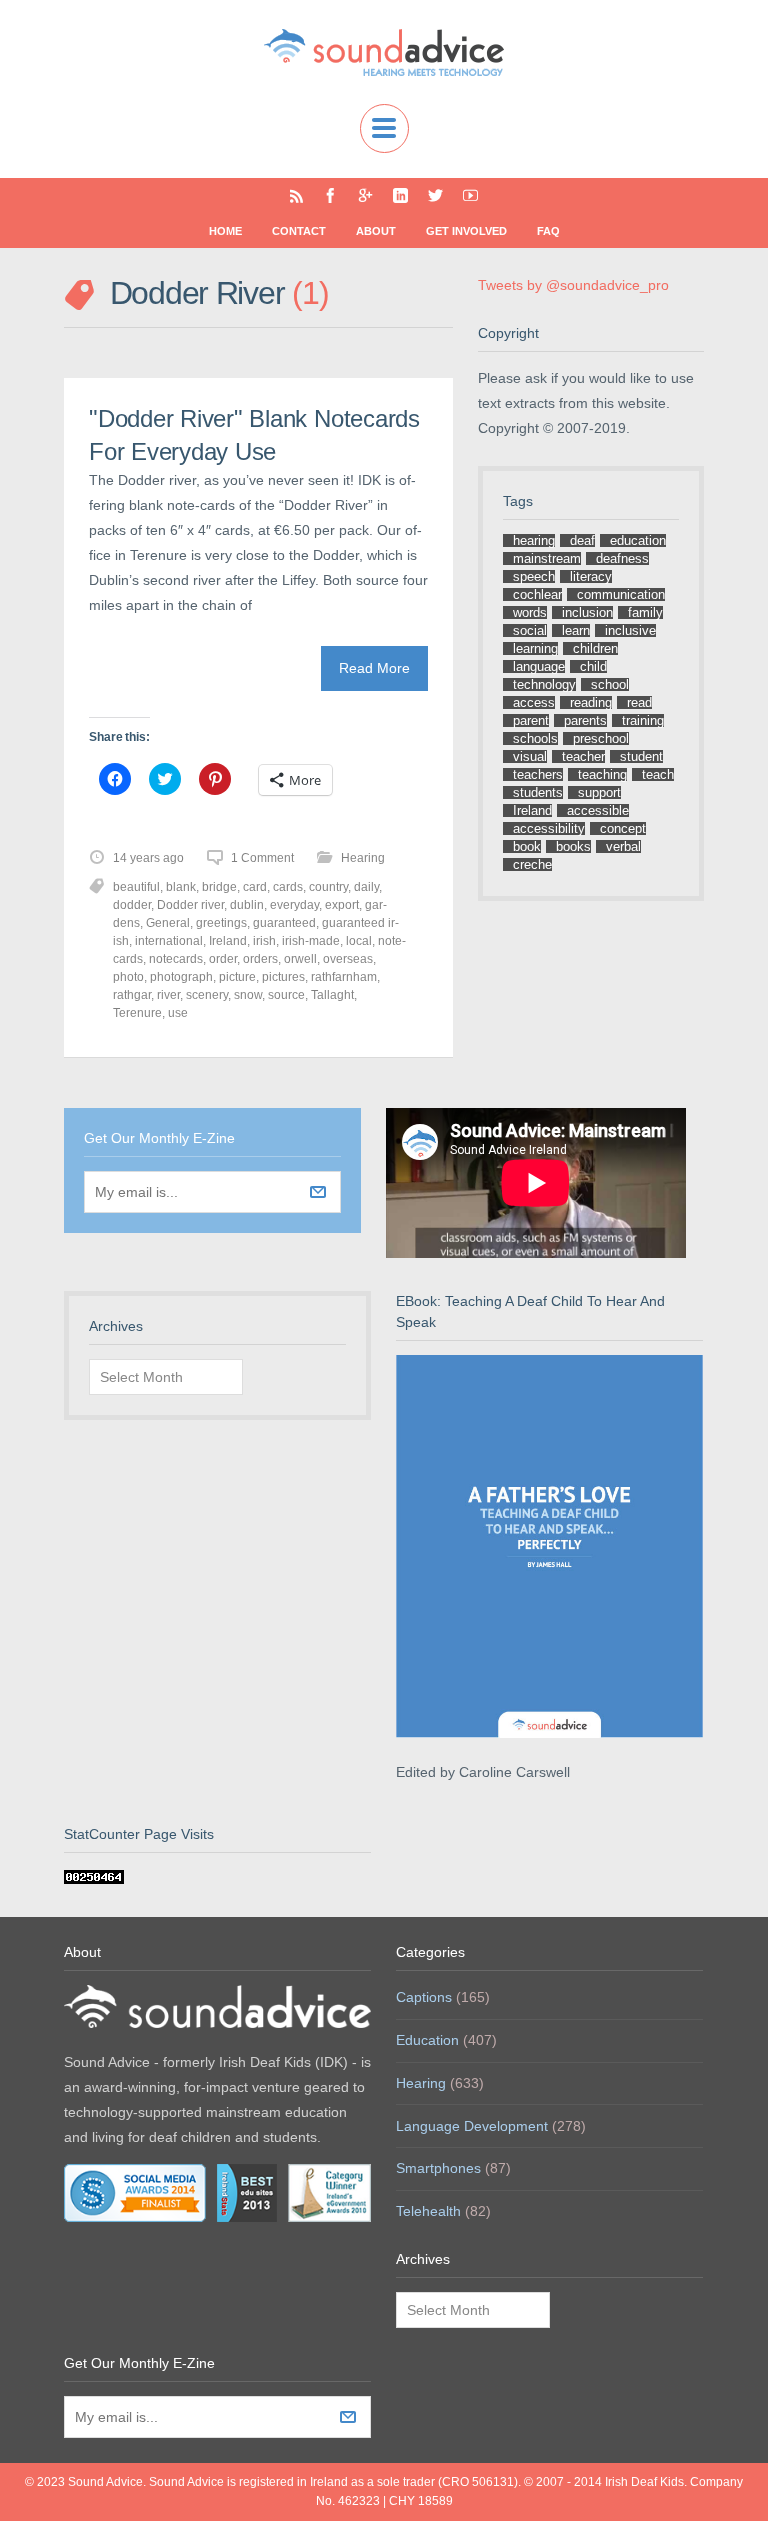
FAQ (548, 231)
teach (658, 774)
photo (128, 977)
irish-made (311, 941)
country (328, 887)
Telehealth (428, 2211)
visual (530, 756)
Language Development (472, 2126)
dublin (247, 905)
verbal (623, 846)
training (643, 720)
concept (623, 828)
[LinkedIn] (400, 195)
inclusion (587, 612)
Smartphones (438, 2168)
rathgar (132, 995)
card (255, 887)
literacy (591, 576)
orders (260, 959)
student (641, 756)
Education (427, 2040)
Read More (374, 668)
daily (366, 887)
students (538, 792)
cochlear (537, 594)
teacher (583, 756)
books (573, 846)
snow (248, 995)
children (595, 648)
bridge (219, 887)
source (286, 995)
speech (534, 576)
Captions (424, 1997)
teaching (602, 774)
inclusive (630, 630)
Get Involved (466, 231)
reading (591, 702)
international (169, 941)
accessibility (549, 828)
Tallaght (332, 995)
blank (181, 887)
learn (576, 630)
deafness (622, 558)
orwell (300, 959)
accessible (598, 810)
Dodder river (190, 905)
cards (288, 887)
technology (544, 684)
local (359, 941)
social (530, 630)
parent (531, 720)
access (534, 702)
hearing (534, 540)
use (178, 1013)
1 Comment (262, 858)
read (639, 702)
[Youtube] (470, 195)
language (539, 666)
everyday (294, 905)
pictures (283, 977)
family (645, 612)
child (593, 666)
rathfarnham (344, 977)
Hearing (363, 858)
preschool (601, 738)
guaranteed (284, 923)
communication (621, 594)
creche (532, 864)
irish (264, 941)
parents (585, 720)
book (527, 846)
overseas (348, 959)
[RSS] (296, 195)
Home (225, 231)
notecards (176, 959)
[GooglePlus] (365, 195)
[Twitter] (435, 195)
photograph (181, 977)
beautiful (136, 887)
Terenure (137, 1013)
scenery (207, 995)
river (168, 995)
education (638, 540)
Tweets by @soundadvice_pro (573, 285)
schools (535, 738)
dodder (132, 905)
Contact (299, 231)
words (530, 612)
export (342, 905)
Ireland (228, 941)
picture (237, 977)
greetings (221, 923)
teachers (538, 774)
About (376, 231)
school (610, 684)
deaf (582, 540)
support (599, 792)
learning (535, 648)
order (223, 959)
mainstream (547, 558)
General (168, 923)
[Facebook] (330, 195)
